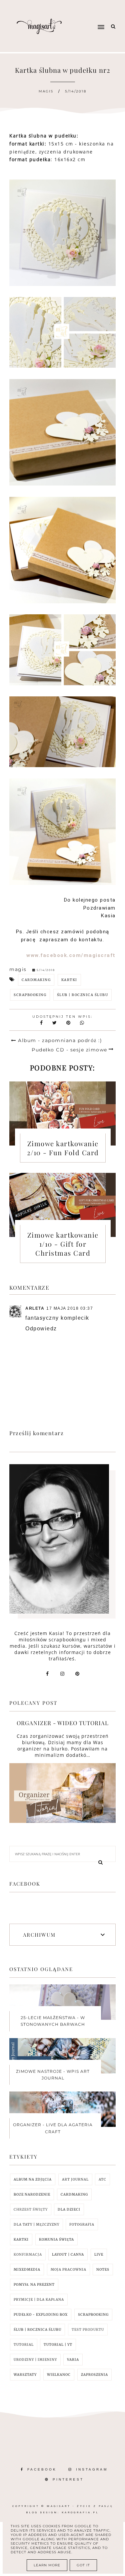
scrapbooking (30, 995)
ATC (102, 2179)
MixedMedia (27, 2270)
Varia (73, 2360)
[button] (90, 14)
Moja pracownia (68, 2270)
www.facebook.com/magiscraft (71, 955)
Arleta (35, 1308)
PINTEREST (68, 2479)
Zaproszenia (94, 2375)
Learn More (47, 2565)
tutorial (24, 2345)
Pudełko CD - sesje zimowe (69, 1050)
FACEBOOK (42, 2469)
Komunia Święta (56, 2239)
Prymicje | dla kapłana (39, 2300)
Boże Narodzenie (32, 2194)
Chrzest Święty (31, 2209)
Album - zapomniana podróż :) (60, 1040)
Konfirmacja (28, 2255)
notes (103, 2270)
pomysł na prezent (34, 2285)
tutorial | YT (58, 2345)
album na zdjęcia (33, 2179)
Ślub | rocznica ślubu (83, 995)
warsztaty (25, 2375)
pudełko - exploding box (41, 2315)
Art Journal (75, 2179)
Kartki (69, 980)
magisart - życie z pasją (80, 2506)
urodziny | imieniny (35, 2360)
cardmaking (36, 980)
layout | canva (68, 2255)
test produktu (88, 2330)
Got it (83, 2565)
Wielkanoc (59, 2375)
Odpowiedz (41, 1329)
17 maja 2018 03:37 (70, 1308)
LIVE (99, 2255)
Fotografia (82, 2224)
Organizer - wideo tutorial (63, 1723)
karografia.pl (80, 2512)
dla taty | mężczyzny (36, 2224)
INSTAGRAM (92, 2469)
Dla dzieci (69, 2209)
